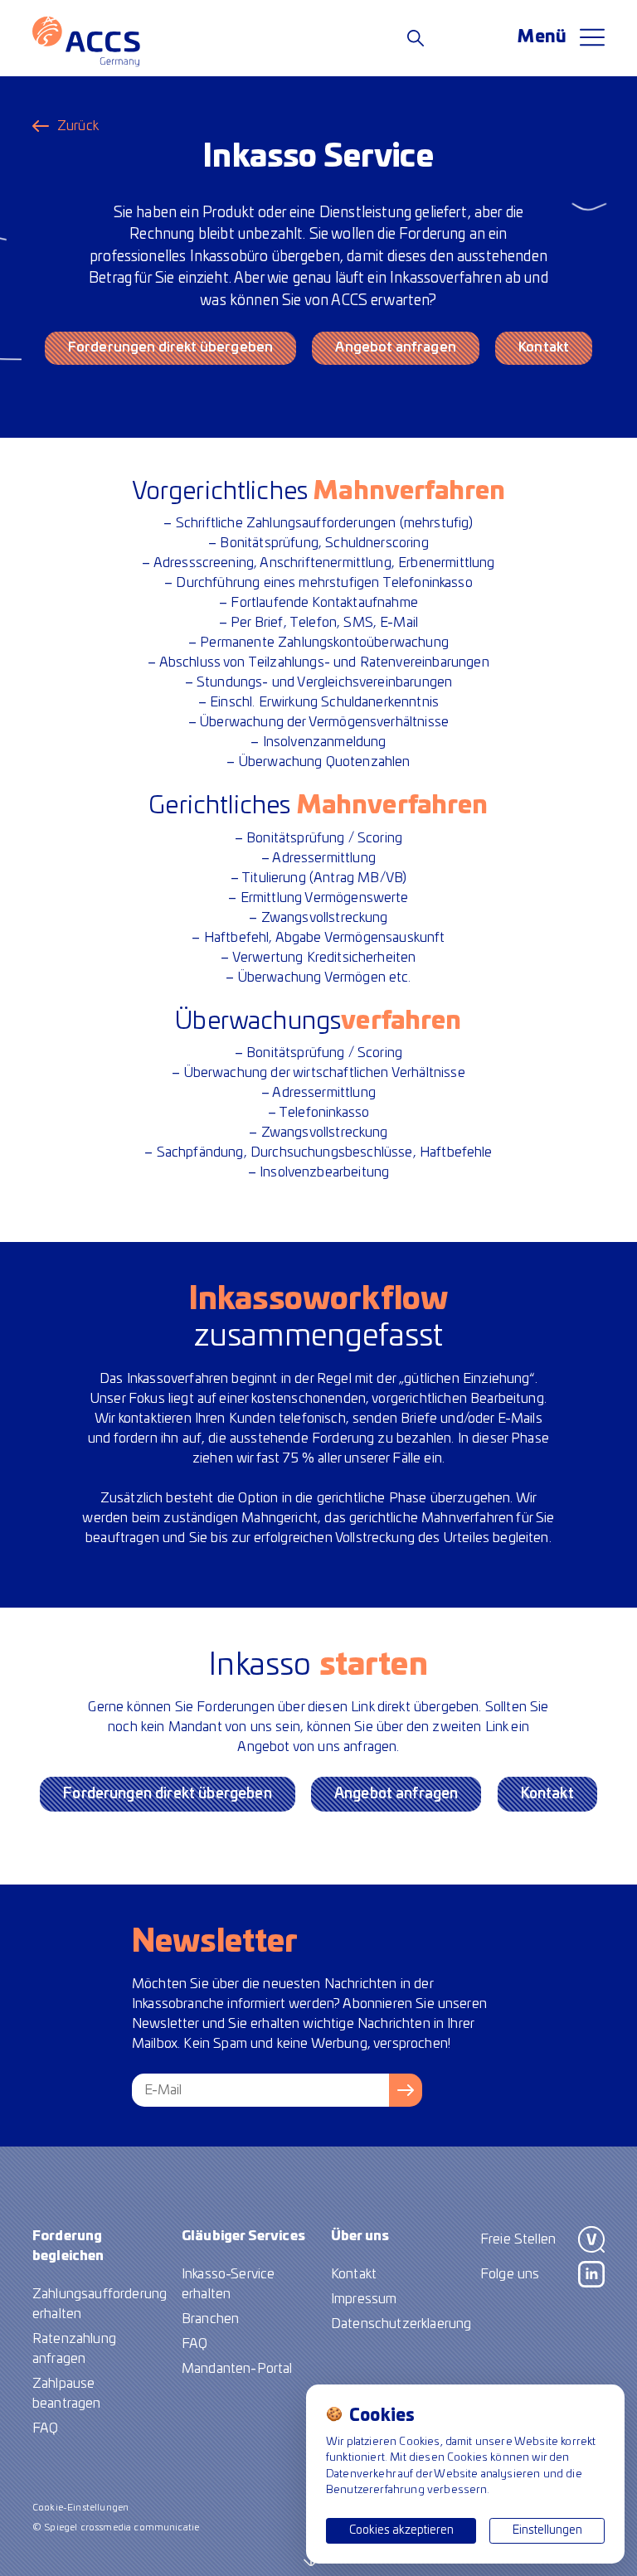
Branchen (210, 2319)
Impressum (364, 2299)
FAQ (45, 2428)
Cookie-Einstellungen (80, 2508)
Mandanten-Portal (237, 2369)
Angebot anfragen (396, 347)
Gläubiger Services (243, 2236)
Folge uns (510, 2274)
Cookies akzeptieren (401, 2530)
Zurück (78, 126)
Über (360, 2236)
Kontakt (544, 347)
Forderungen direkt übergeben (170, 347)
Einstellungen (547, 2530)
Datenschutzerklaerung (401, 2324)
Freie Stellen (518, 2239)
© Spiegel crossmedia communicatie (116, 2527)
